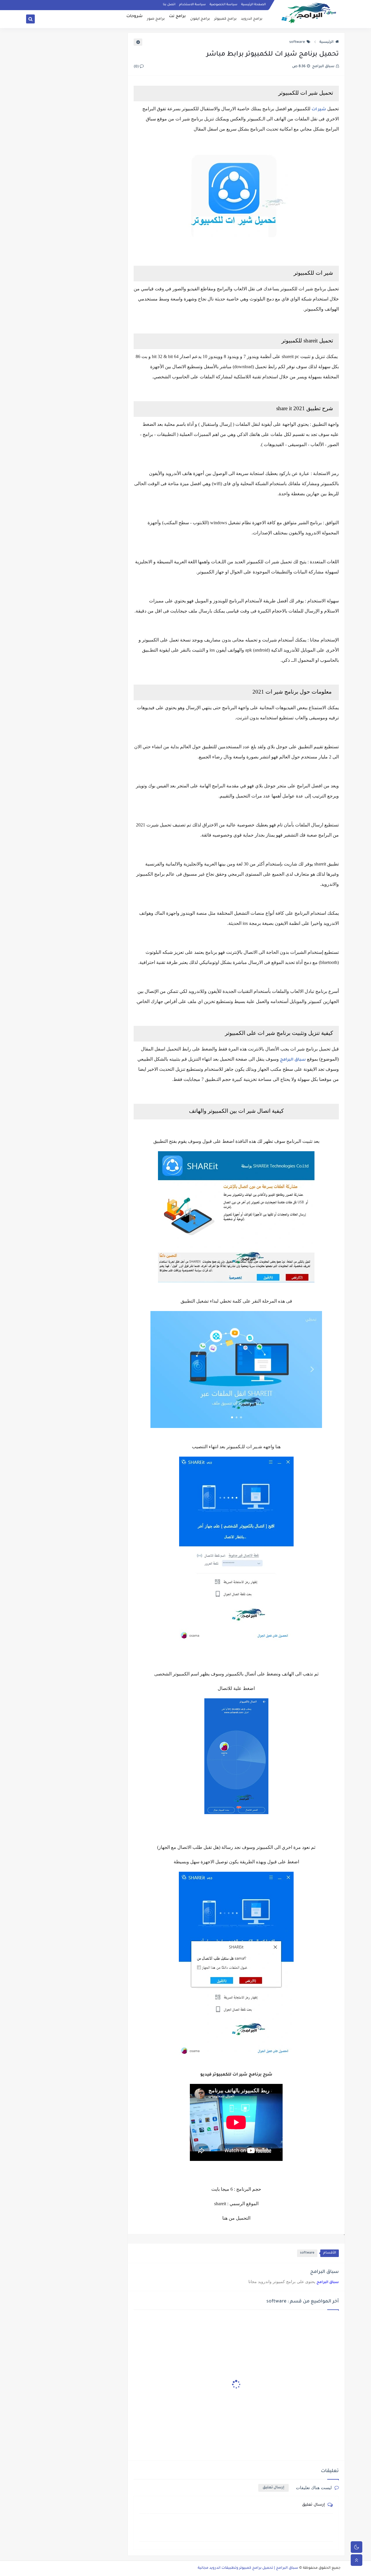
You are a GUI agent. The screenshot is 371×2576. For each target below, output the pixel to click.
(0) (137, 67)
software (297, 42)
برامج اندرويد (252, 19)
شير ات (319, 110)
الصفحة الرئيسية (253, 5)
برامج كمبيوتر (225, 19)
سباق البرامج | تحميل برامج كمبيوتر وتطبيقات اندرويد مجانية (248, 2568)
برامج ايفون (200, 19)
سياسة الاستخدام (192, 5)
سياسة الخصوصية (223, 5)
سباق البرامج (293, 1060)
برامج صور (156, 19)
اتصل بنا (169, 5)
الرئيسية (327, 42)
